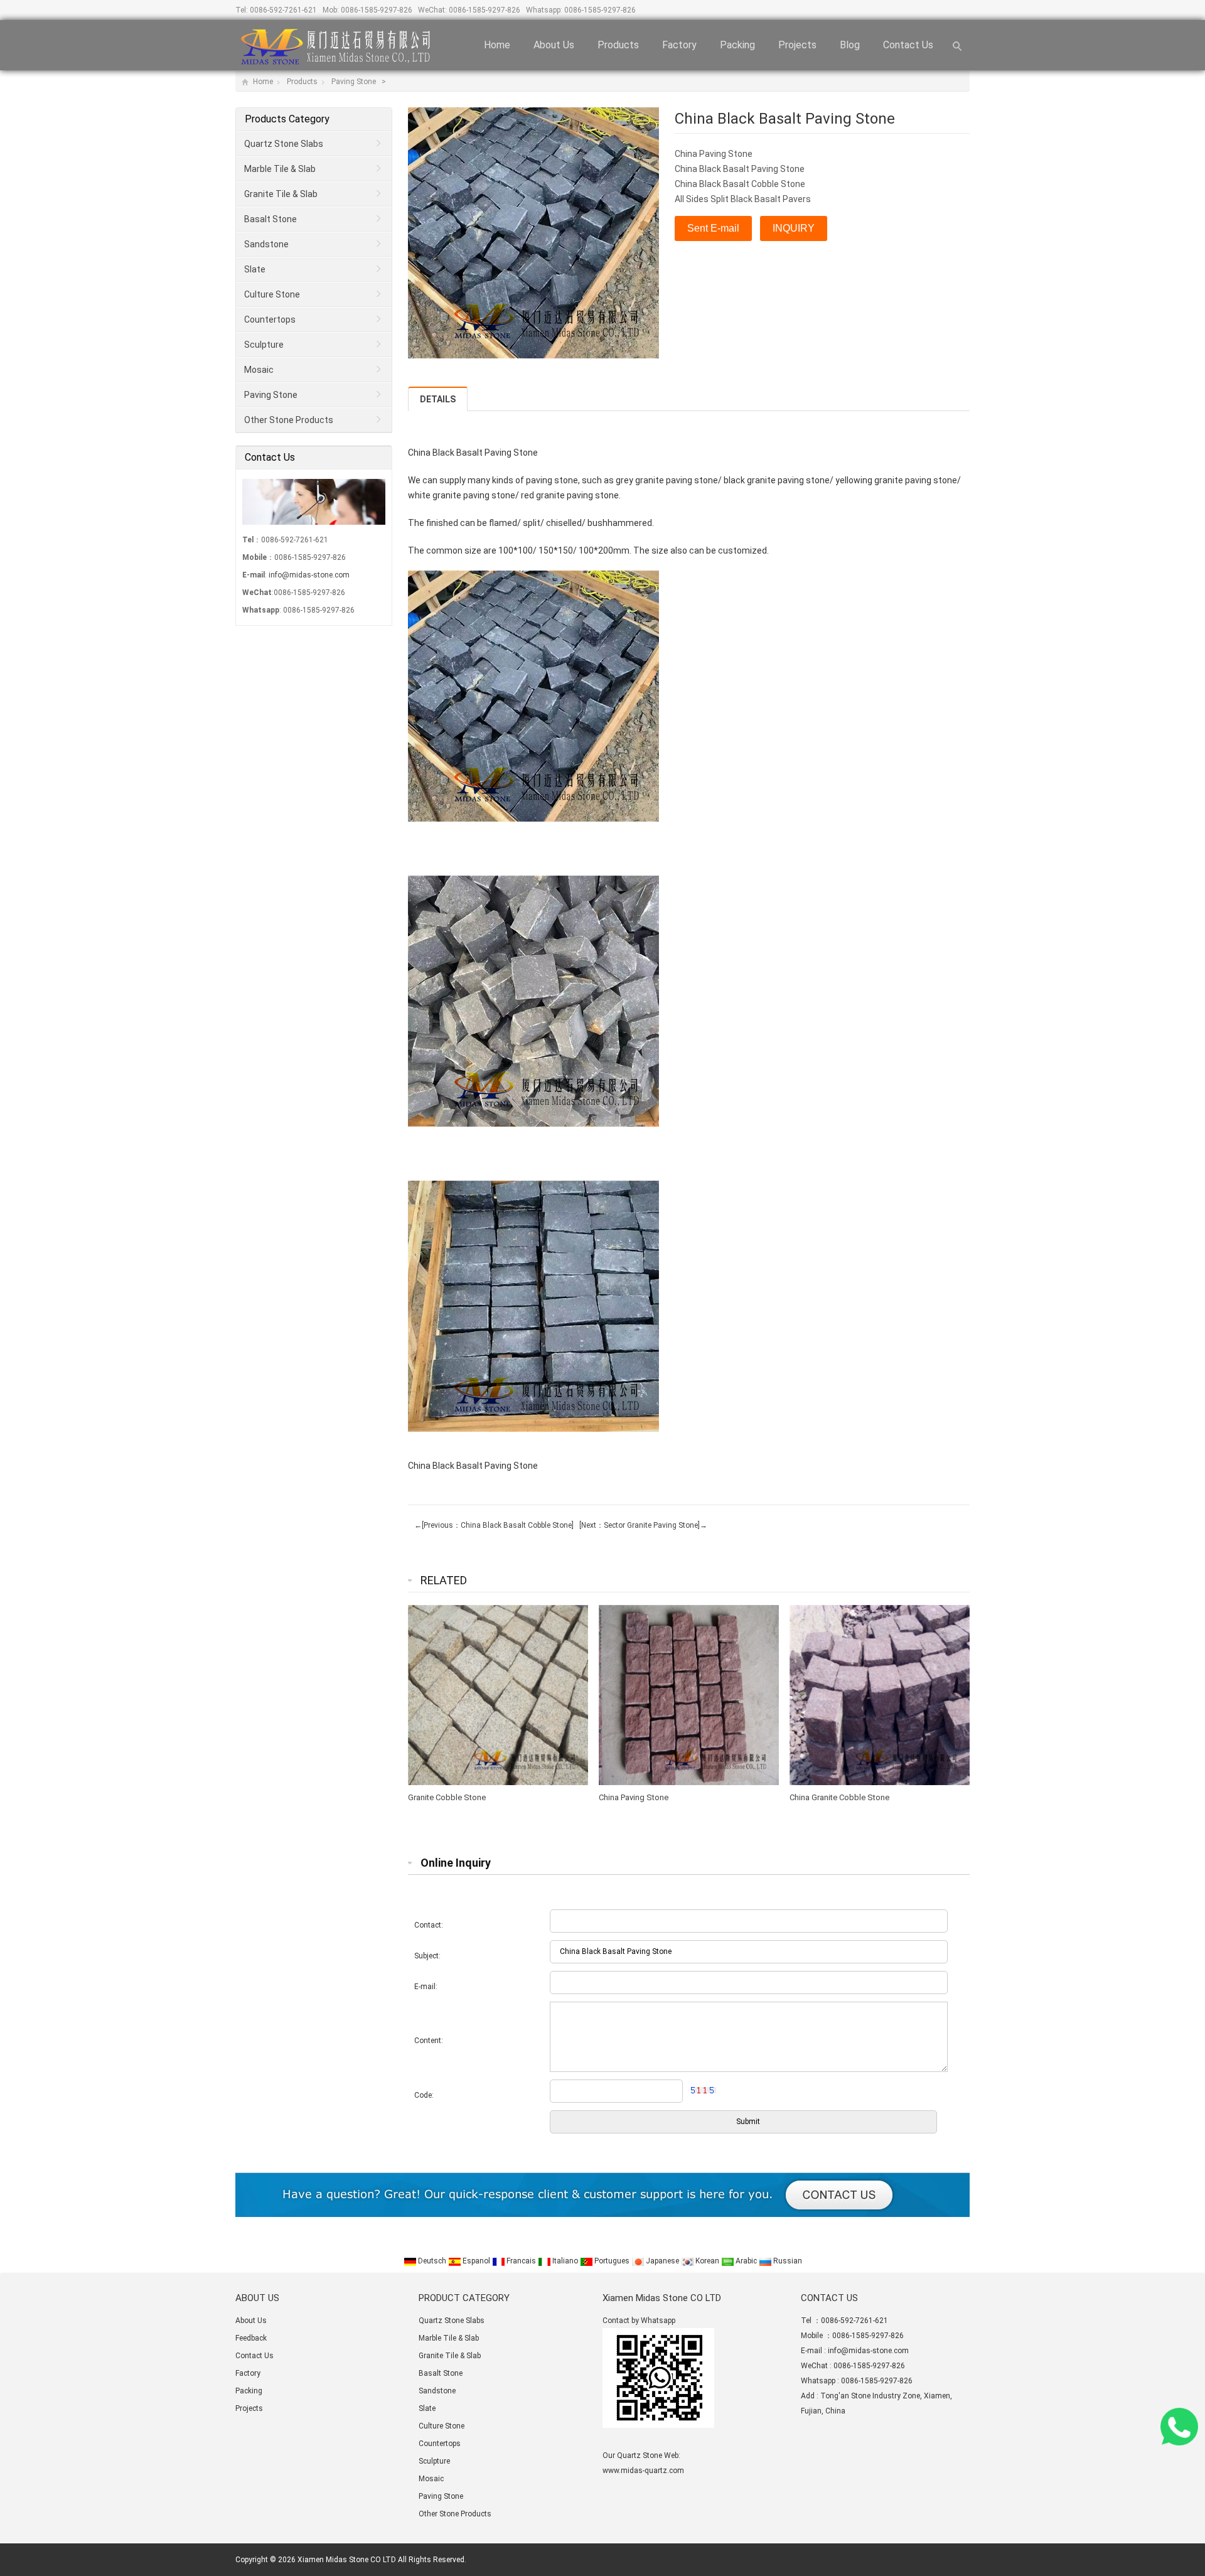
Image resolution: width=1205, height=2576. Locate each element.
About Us (554, 45)
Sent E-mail (713, 228)
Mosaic (259, 370)
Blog (850, 45)
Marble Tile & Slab (280, 169)
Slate (255, 269)
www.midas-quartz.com (643, 2471)
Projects (797, 45)
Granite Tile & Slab (281, 194)
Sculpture (264, 345)
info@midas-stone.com (309, 575)
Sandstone (266, 244)
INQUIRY (794, 228)
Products (618, 45)
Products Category (287, 119)
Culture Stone (272, 294)
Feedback (251, 2338)
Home (497, 45)
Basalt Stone (270, 219)
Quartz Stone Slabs (284, 144)
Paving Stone (355, 82)
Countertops (270, 319)
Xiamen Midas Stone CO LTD (347, 2560)
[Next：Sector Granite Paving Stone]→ (641, 1525)
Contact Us (908, 45)
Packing (737, 45)
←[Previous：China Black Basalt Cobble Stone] (494, 1525)
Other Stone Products (289, 420)
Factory (679, 45)
